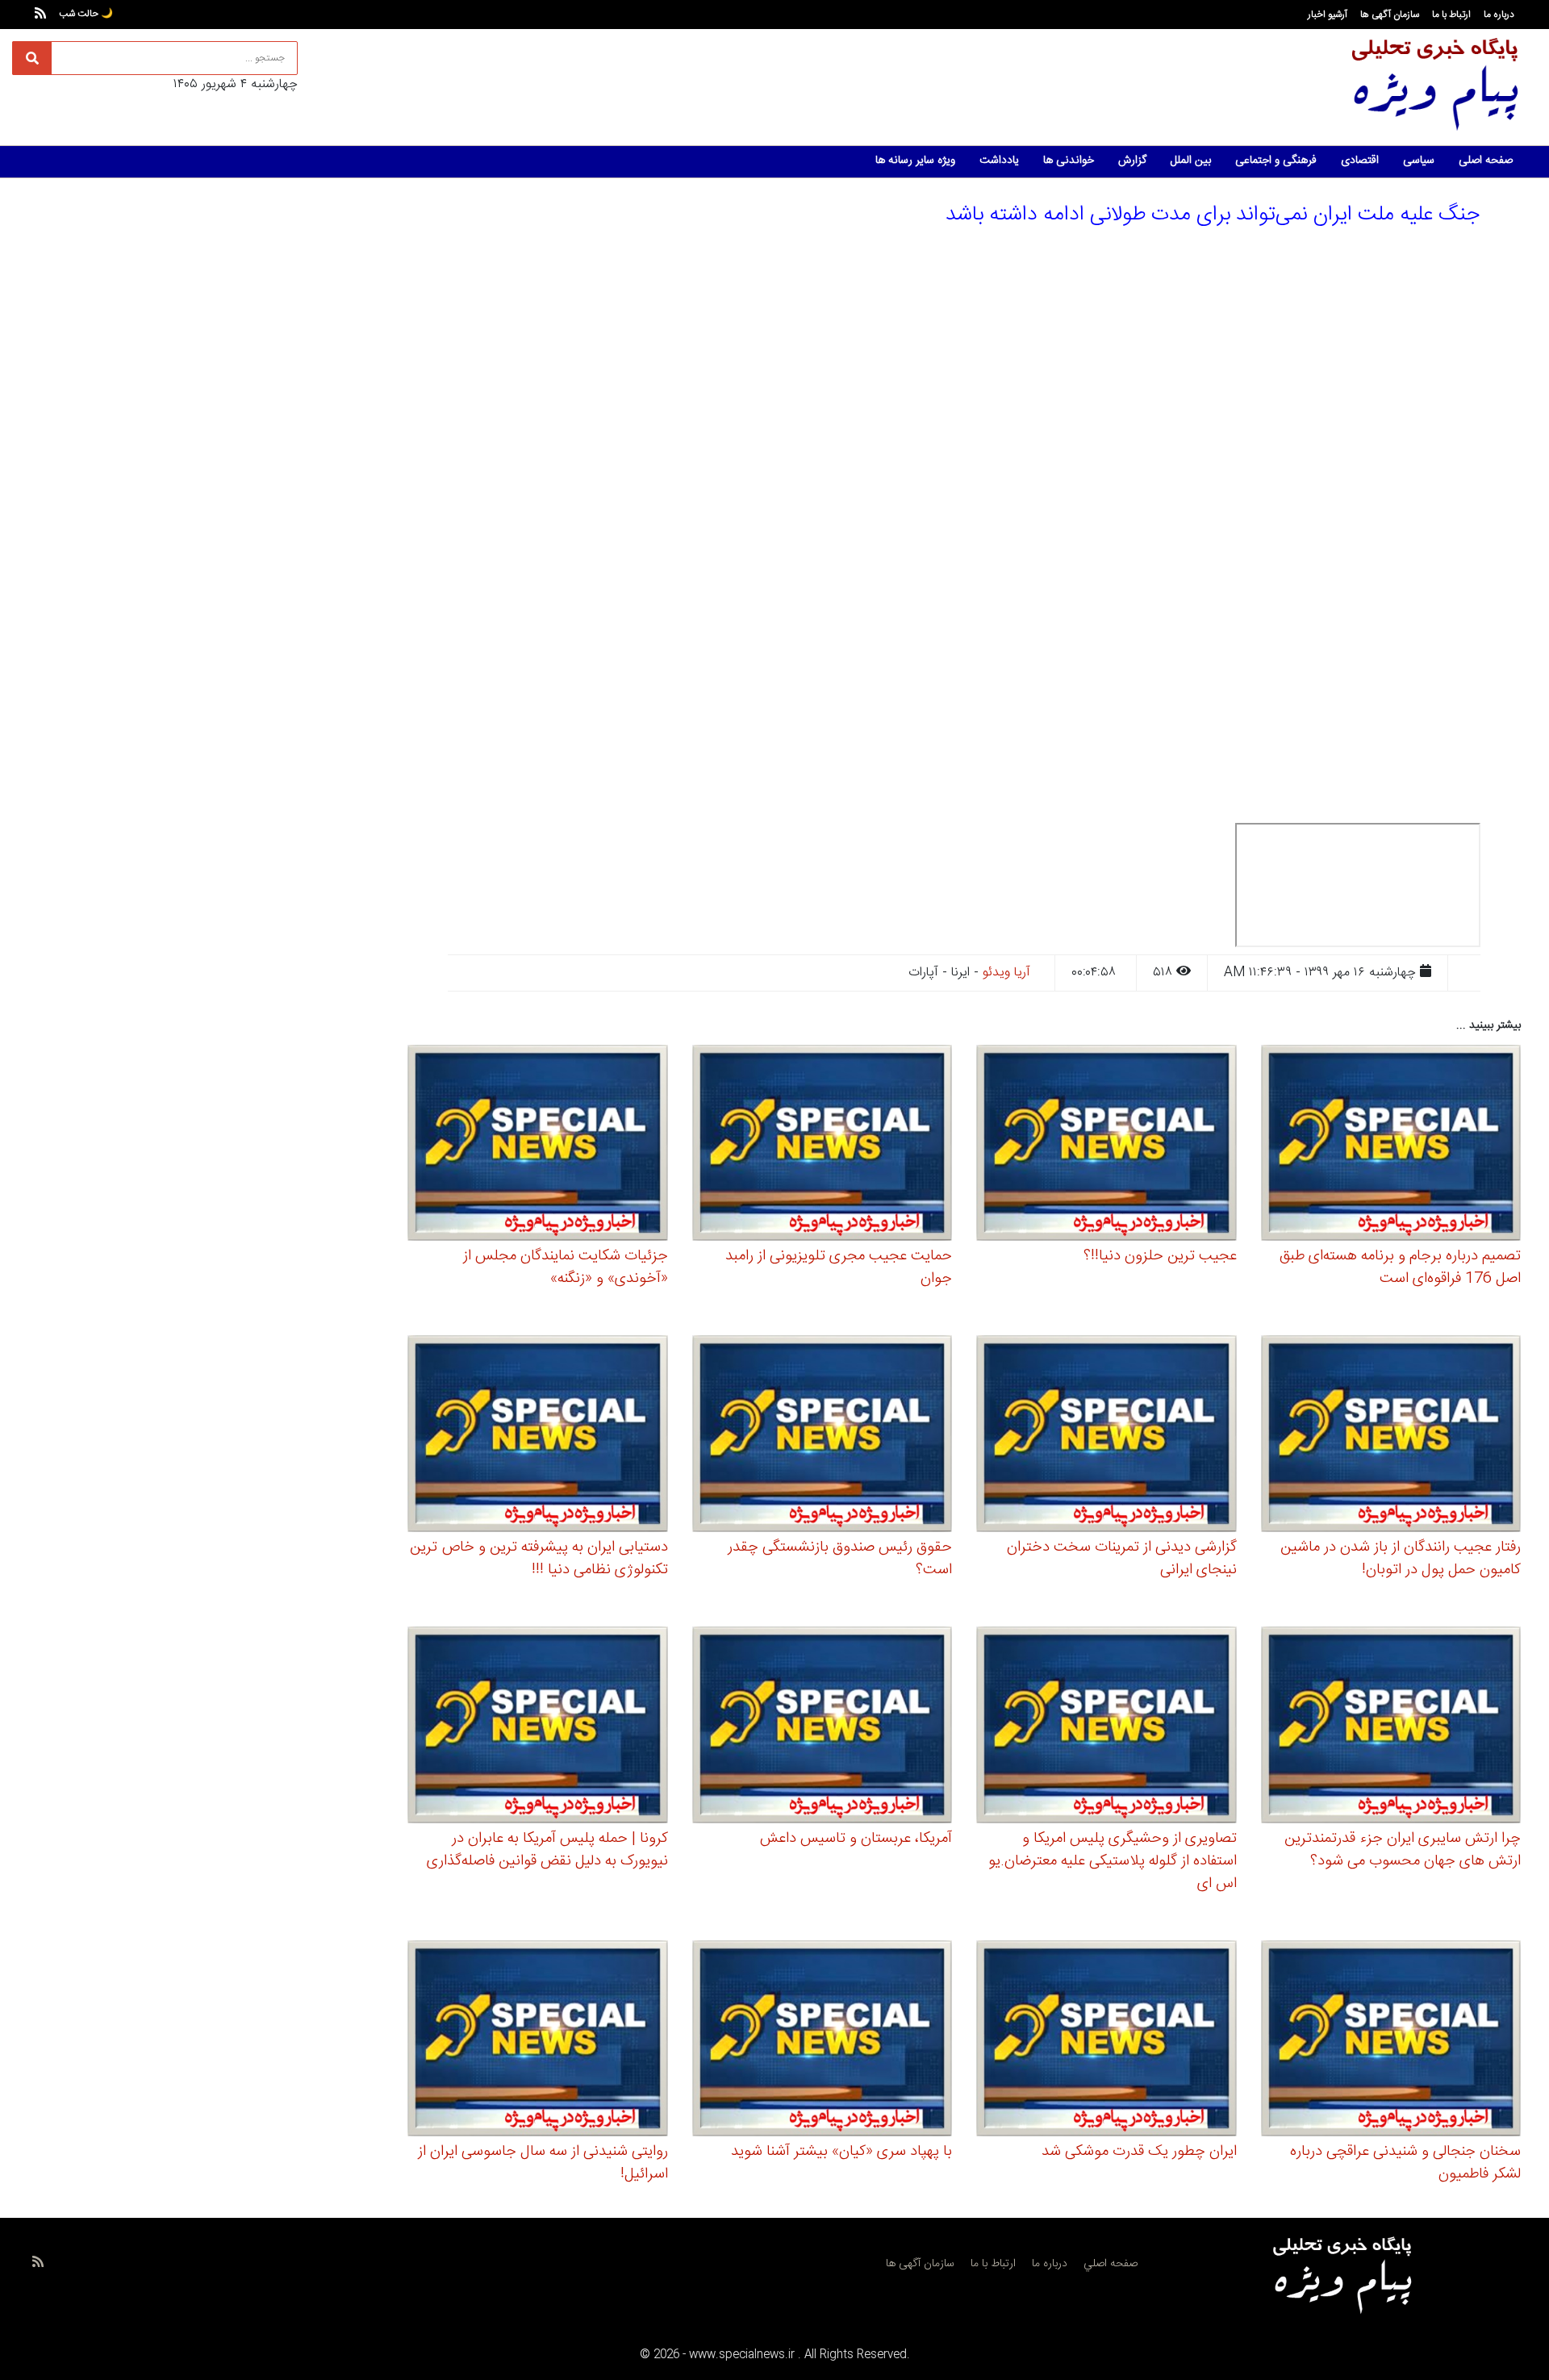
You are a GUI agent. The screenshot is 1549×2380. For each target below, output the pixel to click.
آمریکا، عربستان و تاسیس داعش (856, 1839)
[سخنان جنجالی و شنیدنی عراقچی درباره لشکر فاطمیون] (1391, 2041)
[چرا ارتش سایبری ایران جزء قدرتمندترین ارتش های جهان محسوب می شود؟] (1391, 1727)
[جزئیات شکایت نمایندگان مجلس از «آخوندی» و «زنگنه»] (538, 1145)
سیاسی (1419, 161)
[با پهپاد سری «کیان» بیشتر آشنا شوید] (823, 2041)
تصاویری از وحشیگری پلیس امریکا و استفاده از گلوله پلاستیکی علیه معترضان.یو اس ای (1113, 1861)
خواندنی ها (1069, 161)
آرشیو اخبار (1328, 15)
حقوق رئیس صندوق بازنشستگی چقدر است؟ (840, 1559)
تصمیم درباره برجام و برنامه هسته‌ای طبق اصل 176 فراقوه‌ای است (1400, 1267)
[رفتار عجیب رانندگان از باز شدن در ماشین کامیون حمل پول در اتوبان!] (1391, 1436)
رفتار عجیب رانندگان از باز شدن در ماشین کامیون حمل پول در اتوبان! (1401, 1559)
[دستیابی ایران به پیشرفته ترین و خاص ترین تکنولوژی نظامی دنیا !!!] (538, 1436)
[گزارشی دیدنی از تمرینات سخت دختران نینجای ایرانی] (1106, 1436)
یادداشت (999, 161)
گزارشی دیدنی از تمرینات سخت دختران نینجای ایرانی (1122, 1559)
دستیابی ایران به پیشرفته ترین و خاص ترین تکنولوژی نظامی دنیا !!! (539, 1559)
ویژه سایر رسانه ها (915, 161)
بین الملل (1191, 161)
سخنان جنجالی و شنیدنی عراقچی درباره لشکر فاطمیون (1405, 2163)
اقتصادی (1360, 161)
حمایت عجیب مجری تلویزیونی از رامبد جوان (839, 1267)
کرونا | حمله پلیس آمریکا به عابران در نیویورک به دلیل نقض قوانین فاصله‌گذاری (547, 1850)
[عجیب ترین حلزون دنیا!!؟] (1106, 1145)
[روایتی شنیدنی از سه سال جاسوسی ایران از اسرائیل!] (538, 2041)
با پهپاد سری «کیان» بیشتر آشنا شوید (841, 2152)
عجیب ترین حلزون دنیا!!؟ (1160, 1256)
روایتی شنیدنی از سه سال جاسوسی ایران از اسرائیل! (543, 2163)
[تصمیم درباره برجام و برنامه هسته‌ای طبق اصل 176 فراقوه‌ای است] (1391, 1145)
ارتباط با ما (1451, 15)
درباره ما (1499, 15)
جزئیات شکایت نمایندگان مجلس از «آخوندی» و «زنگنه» (566, 1267)
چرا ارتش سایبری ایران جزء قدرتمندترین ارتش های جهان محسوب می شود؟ (1403, 1850)
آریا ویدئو (1006, 973)
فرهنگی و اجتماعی (1276, 161)
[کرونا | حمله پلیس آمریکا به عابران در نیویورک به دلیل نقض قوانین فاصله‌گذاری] (538, 1727)
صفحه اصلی (1486, 161)
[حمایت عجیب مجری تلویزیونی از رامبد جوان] (823, 1145)
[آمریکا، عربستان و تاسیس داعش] (823, 1727)
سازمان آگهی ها (1390, 15)
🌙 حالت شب (86, 14)
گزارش (1132, 161)
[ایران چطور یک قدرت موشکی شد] (1106, 2041)
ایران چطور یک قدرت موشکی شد (1139, 2152)
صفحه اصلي (1111, 2264)
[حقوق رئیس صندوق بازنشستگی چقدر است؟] (823, 1436)
